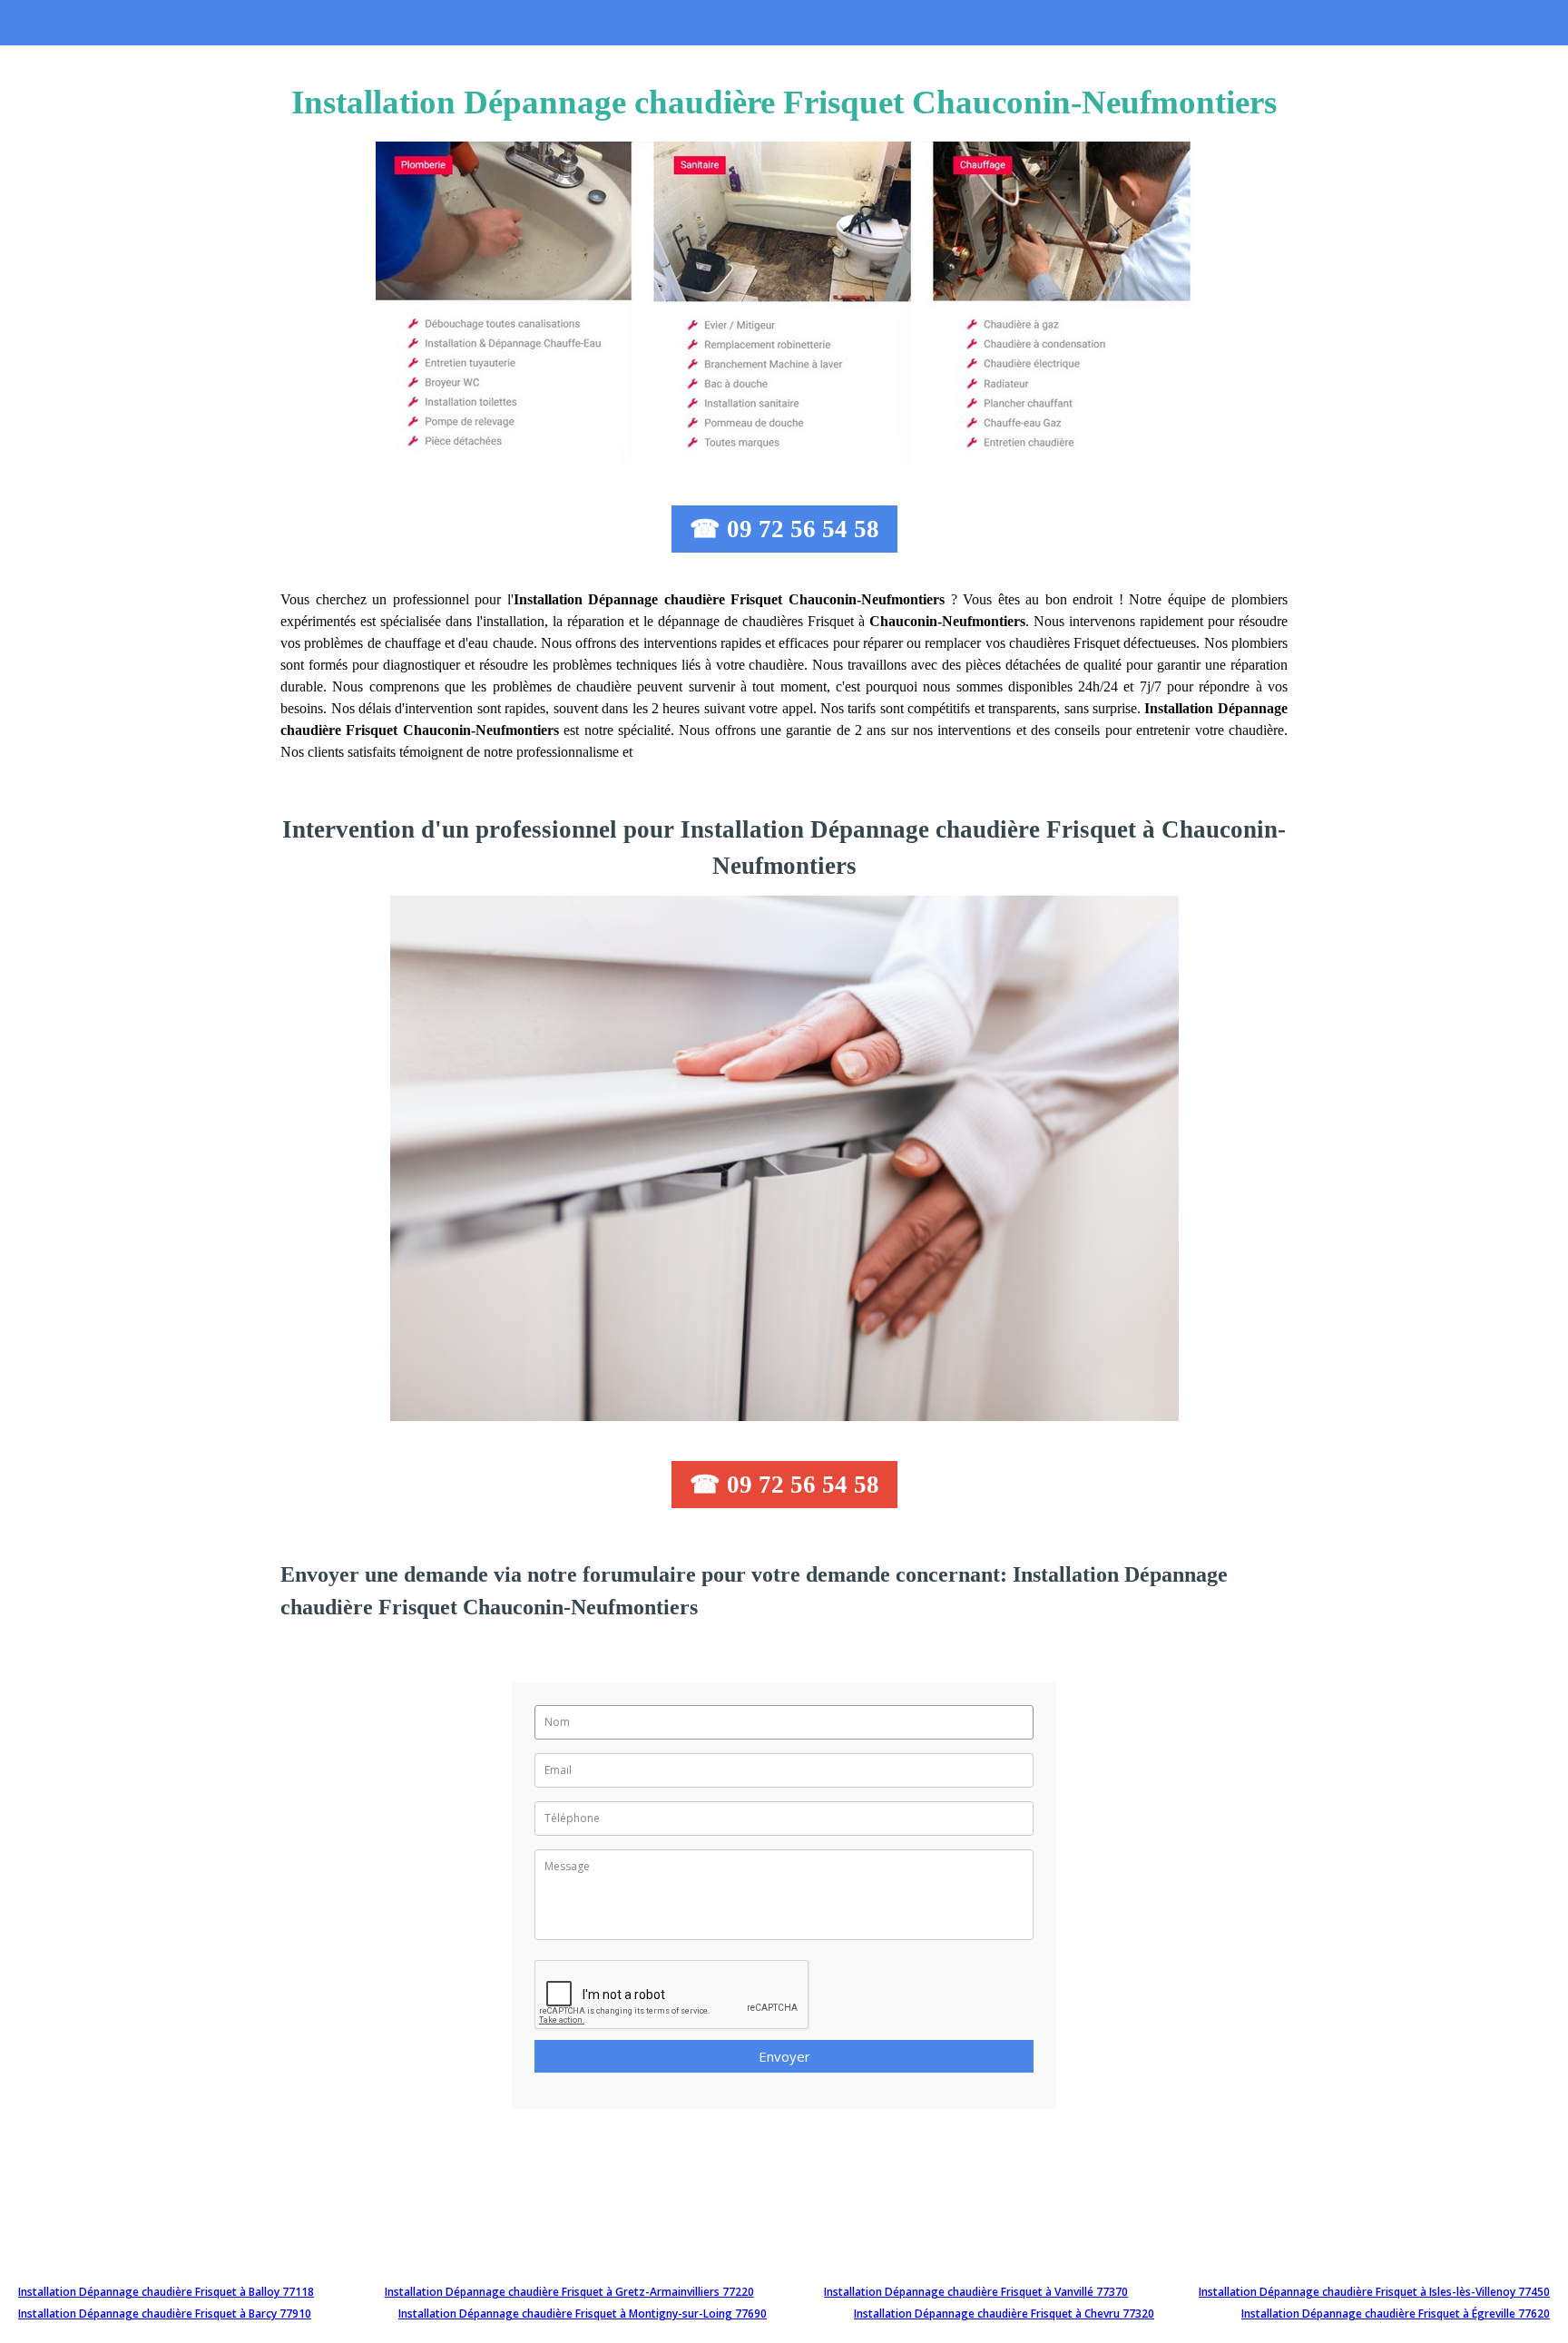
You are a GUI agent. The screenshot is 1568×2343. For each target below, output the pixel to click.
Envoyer (784, 2056)
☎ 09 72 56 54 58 (784, 529)
